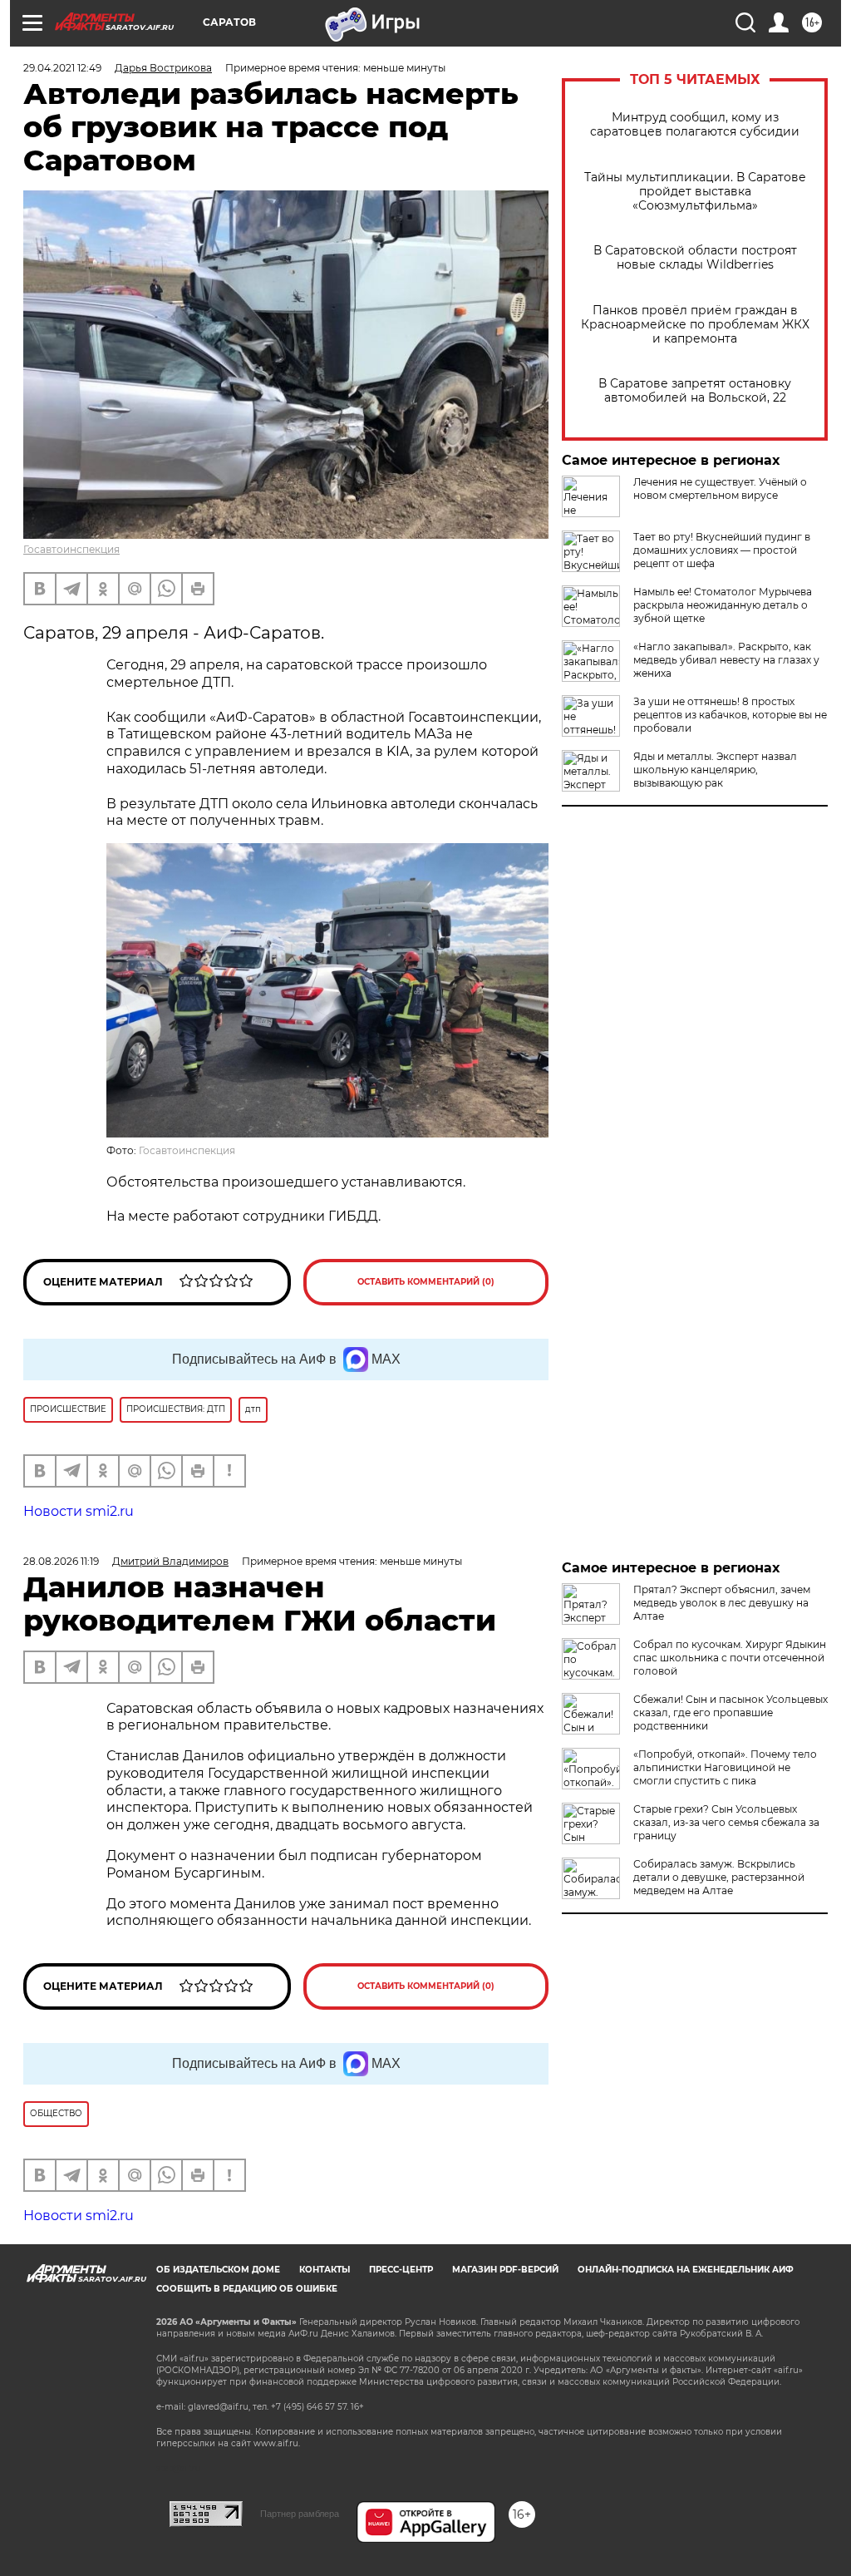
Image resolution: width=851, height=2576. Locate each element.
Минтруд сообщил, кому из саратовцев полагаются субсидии (695, 125)
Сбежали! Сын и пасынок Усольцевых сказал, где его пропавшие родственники (730, 1712)
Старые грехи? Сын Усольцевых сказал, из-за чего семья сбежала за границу (726, 1822)
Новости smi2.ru (79, 1511)
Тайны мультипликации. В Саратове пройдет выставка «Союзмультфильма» (695, 192)
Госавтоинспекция (71, 549)
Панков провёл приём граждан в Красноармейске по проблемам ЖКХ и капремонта (695, 325)
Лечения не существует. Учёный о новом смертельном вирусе (720, 489)
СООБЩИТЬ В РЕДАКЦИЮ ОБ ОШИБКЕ (247, 2289)
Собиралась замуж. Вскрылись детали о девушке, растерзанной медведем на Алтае (719, 1877)
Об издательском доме (218, 2270)
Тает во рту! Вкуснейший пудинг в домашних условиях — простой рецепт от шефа (722, 550)
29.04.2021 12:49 (62, 68)
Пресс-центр (401, 2270)
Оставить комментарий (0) (426, 1282)
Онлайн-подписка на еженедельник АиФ (686, 2270)
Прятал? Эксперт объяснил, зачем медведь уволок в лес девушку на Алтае (722, 1603)
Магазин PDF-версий (505, 2270)
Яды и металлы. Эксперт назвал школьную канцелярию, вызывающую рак (715, 770)
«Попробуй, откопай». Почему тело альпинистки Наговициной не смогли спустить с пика (725, 1767)
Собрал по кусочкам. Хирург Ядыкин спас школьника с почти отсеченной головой (730, 1658)
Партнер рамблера (300, 2514)
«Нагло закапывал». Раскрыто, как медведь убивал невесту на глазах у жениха (726, 660)
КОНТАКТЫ (325, 2270)
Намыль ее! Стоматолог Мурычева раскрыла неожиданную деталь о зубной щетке (723, 605)
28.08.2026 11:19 (61, 1561)
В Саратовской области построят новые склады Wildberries (695, 258)
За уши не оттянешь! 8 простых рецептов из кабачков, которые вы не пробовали (730, 715)
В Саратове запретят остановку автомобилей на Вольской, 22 (695, 391)
